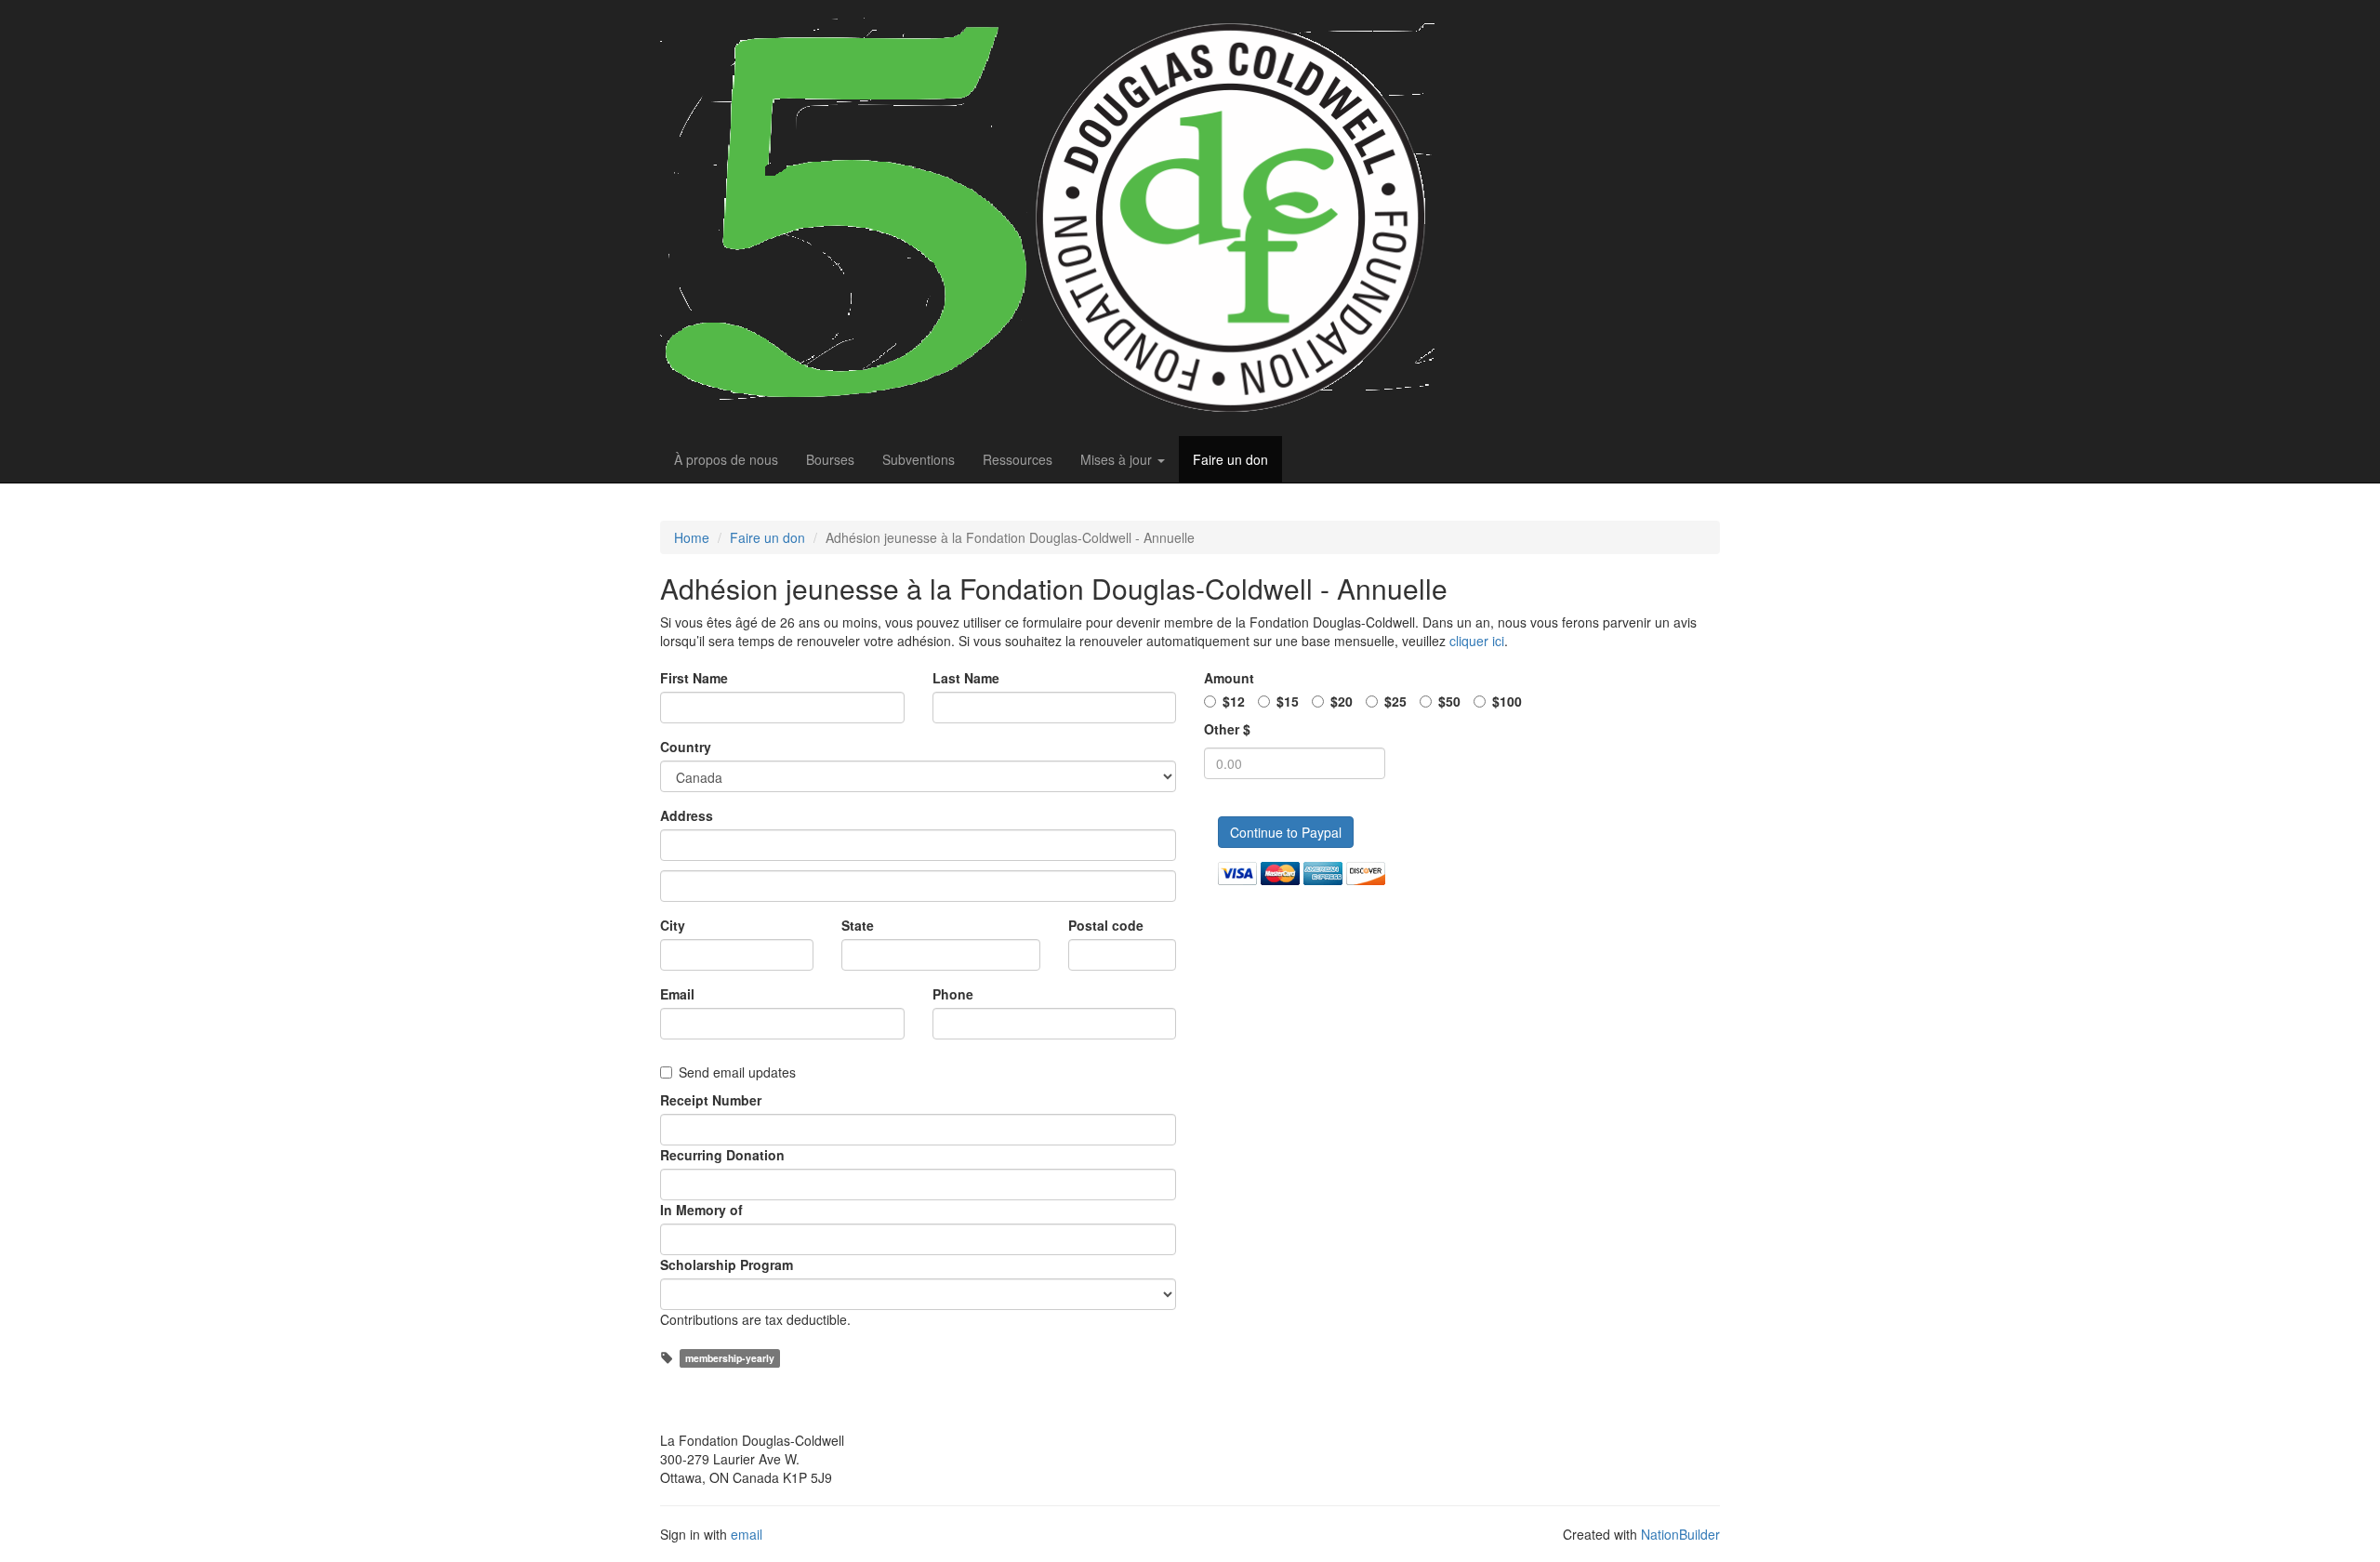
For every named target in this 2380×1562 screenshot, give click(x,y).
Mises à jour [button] (1118, 459)
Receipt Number (711, 1100)
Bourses (830, 459)
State (858, 925)
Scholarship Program (727, 1264)
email (747, 1534)
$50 (1449, 701)
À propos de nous (726, 459)
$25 (1395, 701)
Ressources (1018, 459)
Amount (1229, 678)
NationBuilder (1680, 1534)
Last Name (966, 678)
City (673, 925)
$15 (1288, 701)
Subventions (919, 459)
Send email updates (737, 1072)
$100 (1507, 701)
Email (677, 994)
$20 (1342, 701)
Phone (953, 994)
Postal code (1106, 925)
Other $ (1227, 729)
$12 (1234, 701)
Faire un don (1230, 459)
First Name (694, 678)
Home (692, 537)
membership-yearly (730, 1358)
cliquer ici (1477, 641)
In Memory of (701, 1210)
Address (687, 815)
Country (686, 747)
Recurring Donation (722, 1155)
